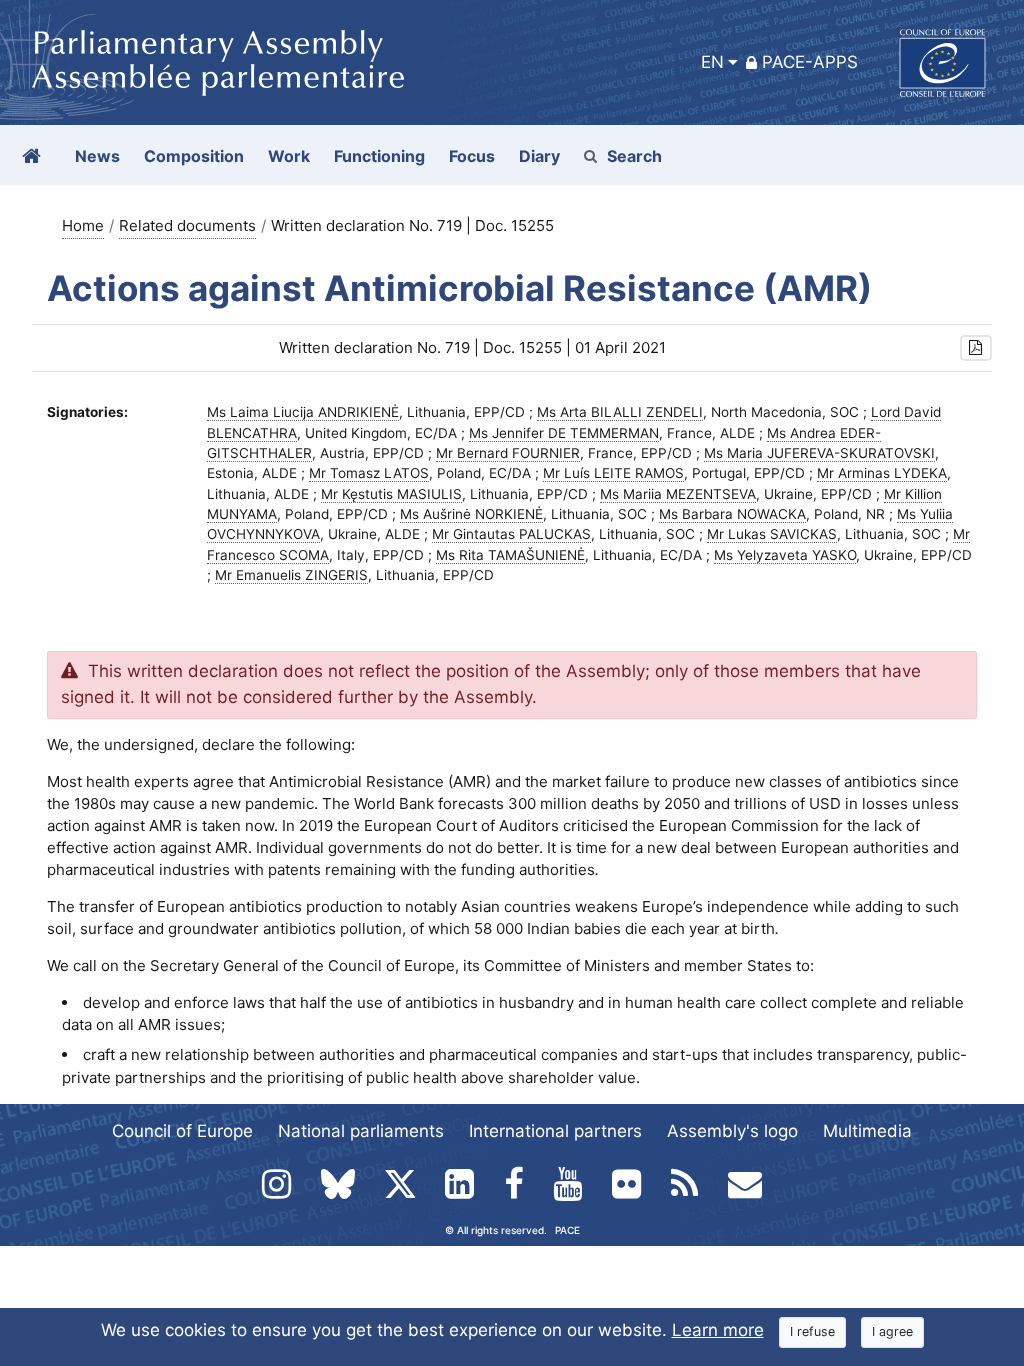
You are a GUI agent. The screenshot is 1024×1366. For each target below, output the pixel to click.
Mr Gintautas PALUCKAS (511, 534)
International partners (555, 1131)
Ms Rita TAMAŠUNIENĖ (510, 555)
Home (83, 225)
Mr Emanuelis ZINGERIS (291, 575)
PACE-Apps (810, 62)
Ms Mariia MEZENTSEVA (678, 494)
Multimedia (867, 1131)
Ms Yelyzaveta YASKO (785, 555)
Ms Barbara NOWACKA (732, 514)
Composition (194, 156)
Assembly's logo (732, 1131)
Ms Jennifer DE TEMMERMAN (564, 433)
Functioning (379, 156)
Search (634, 156)
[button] (976, 348)
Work (289, 156)
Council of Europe (182, 1131)
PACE (567, 1230)
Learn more (718, 1330)
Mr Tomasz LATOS (369, 473)
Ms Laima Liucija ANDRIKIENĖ (303, 412)
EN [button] (712, 62)
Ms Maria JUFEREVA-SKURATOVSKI (819, 453)
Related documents (187, 225)
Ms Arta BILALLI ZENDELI (620, 412)
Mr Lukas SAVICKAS (772, 534)
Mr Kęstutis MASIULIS (391, 494)
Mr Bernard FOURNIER (508, 453)
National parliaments (361, 1131)
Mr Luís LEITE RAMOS (613, 473)
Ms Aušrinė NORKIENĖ (471, 514)
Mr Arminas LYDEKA (882, 473)
